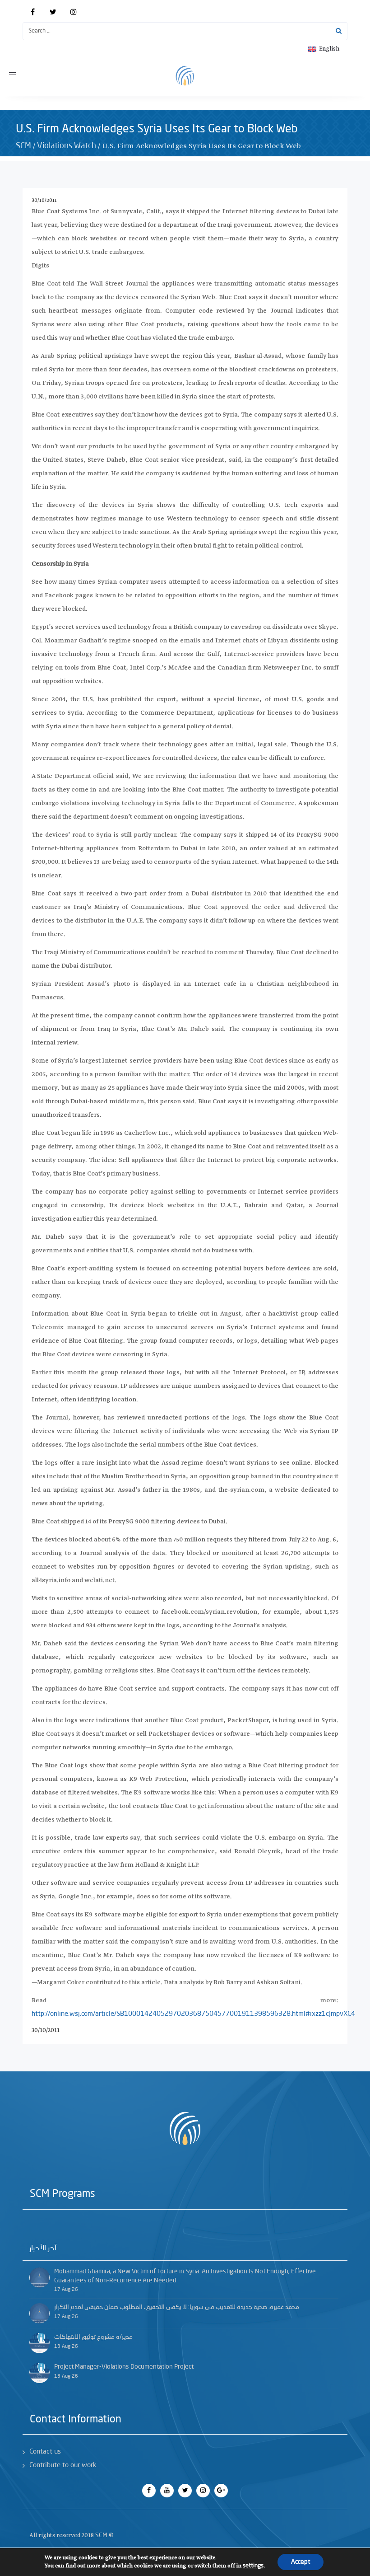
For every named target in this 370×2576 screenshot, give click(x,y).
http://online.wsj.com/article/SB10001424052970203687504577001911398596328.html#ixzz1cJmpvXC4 (193, 2014)
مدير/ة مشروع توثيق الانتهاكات (93, 2337)
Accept (301, 2562)
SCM (23, 146)
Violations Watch (67, 146)
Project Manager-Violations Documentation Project (124, 2367)
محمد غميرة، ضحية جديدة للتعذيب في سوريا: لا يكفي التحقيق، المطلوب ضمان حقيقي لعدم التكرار (177, 2307)
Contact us (45, 2452)
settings (253, 2566)
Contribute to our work (63, 2466)
